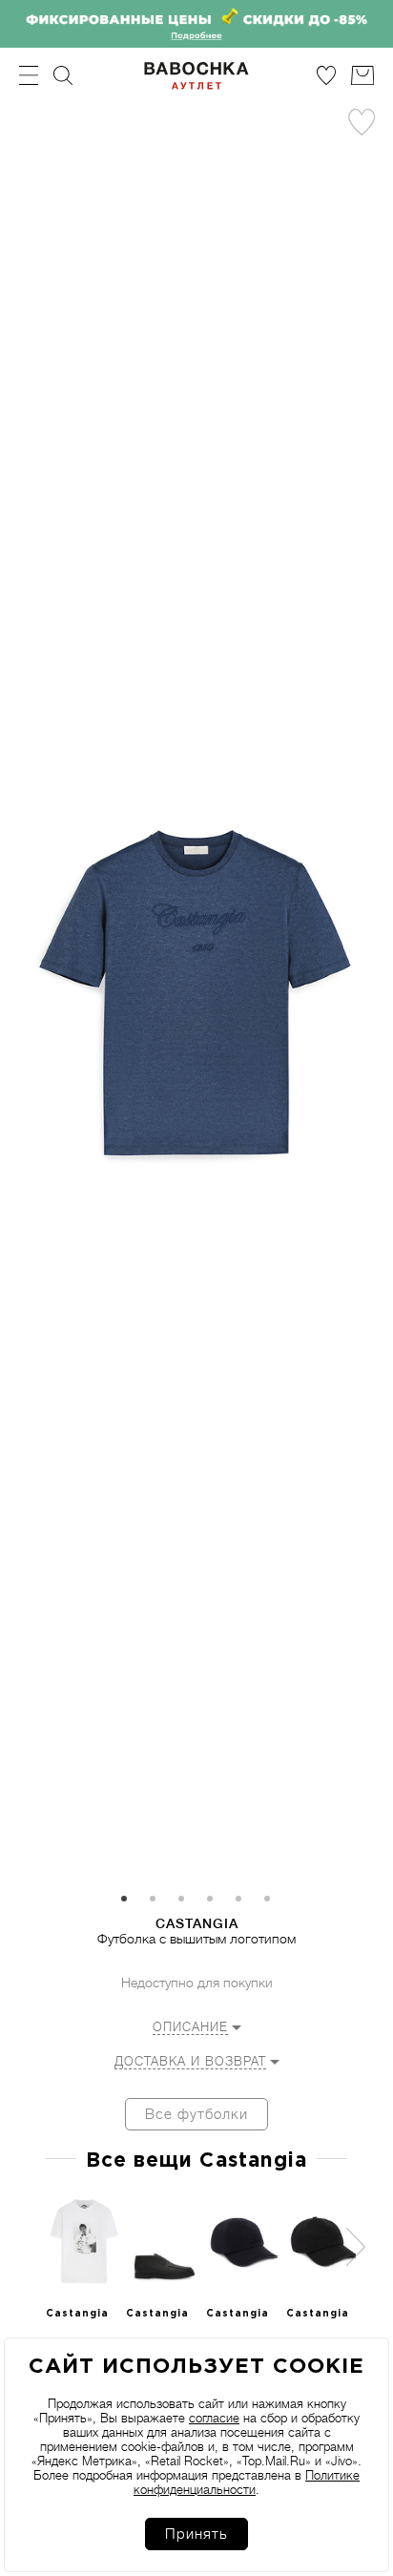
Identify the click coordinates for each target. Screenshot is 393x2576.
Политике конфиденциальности (247, 2483)
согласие (214, 2418)
